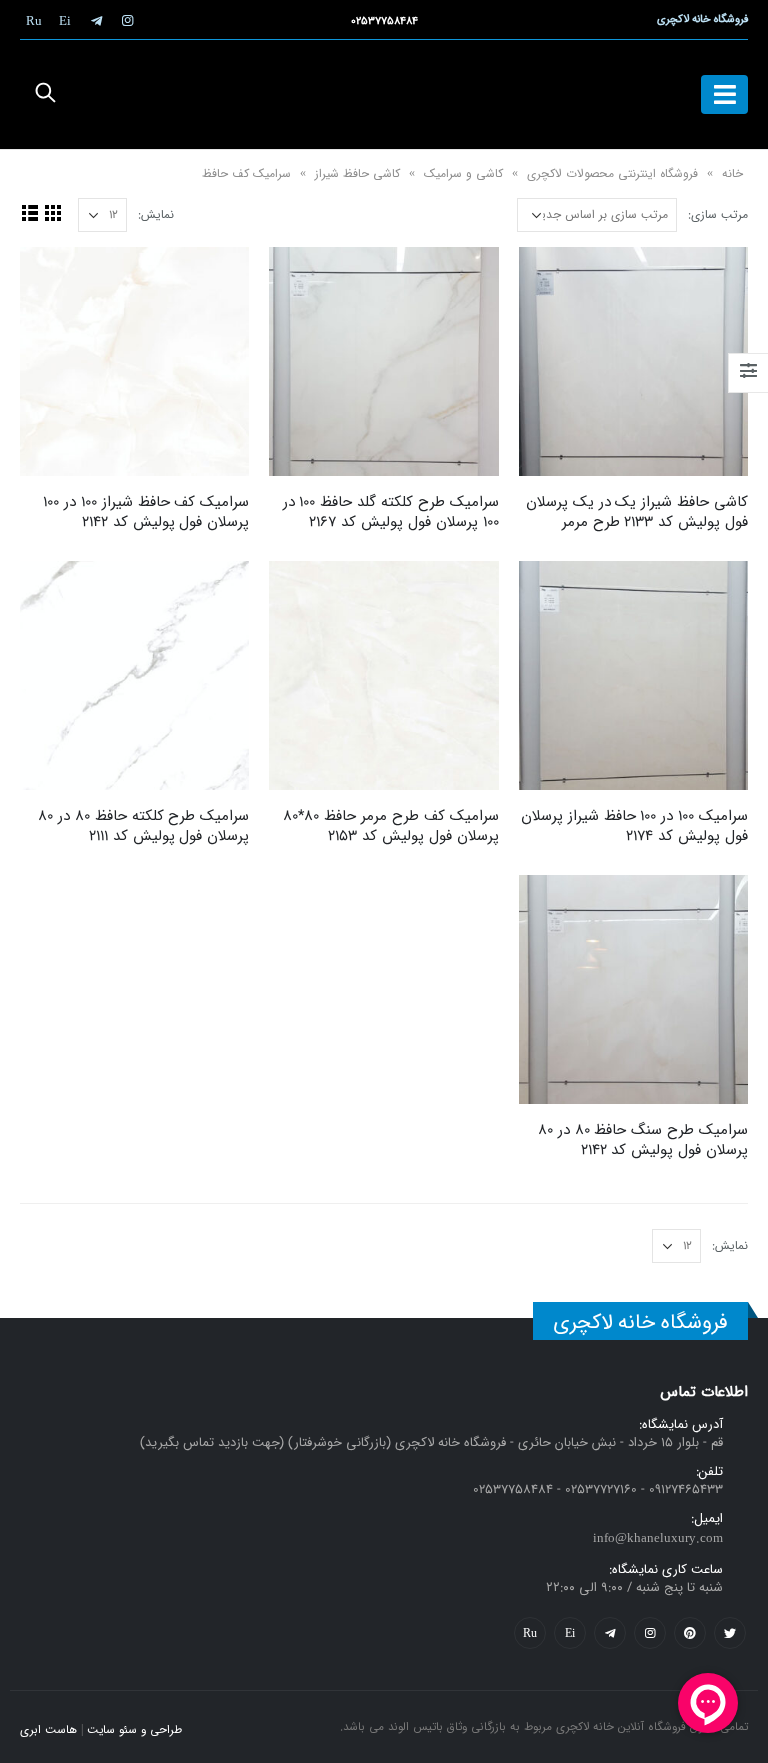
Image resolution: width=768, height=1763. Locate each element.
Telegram (610, 1633)
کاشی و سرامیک (463, 173)
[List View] (29, 212)
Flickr (530, 1633)
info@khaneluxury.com (658, 1538)
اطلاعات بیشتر (552, 280)
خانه (732, 173)
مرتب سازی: (718, 214)
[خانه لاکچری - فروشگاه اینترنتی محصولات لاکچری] (384, 94)
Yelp (570, 1633)
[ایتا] (65, 20)
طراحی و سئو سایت (134, 1730)
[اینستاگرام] (127, 20)
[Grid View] (52, 212)
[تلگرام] (96, 20)
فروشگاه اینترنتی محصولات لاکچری (612, 173)
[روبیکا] (34, 20)
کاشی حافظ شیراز (357, 173)
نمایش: (156, 214)
